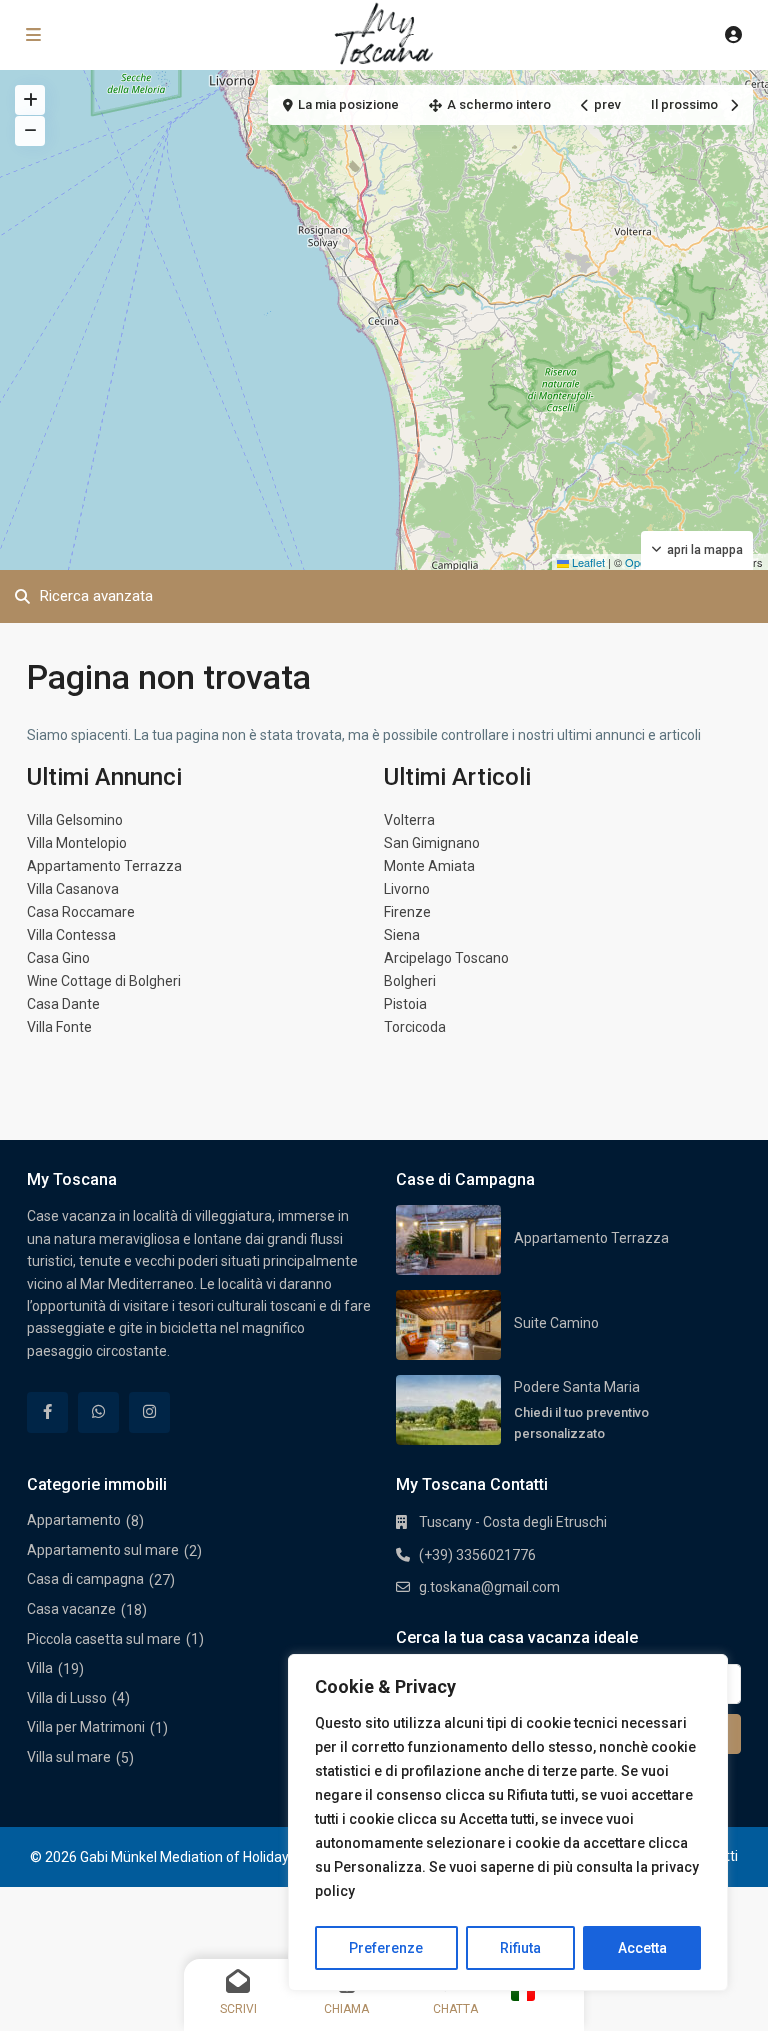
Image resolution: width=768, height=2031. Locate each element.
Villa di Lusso (67, 1698)
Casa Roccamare (81, 912)
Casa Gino (58, 958)
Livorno (407, 889)
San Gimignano (432, 843)
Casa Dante (63, 1004)
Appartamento (74, 1520)
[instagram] (149, 1412)
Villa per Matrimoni (86, 1727)
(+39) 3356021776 (477, 1555)
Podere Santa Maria (577, 1387)
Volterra (409, 820)
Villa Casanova (73, 889)
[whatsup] (98, 1412)
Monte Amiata (429, 866)
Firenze (407, 912)
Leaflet (587, 562)
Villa (40, 1668)
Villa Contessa (71, 935)
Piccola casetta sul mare (104, 1639)
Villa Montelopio (77, 843)
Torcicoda (415, 1027)
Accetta (642, 1948)
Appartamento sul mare (103, 1550)
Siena (402, 935)
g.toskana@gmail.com (489, 1587)
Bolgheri (410, 981)
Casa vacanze (71, 1609)
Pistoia (405, 1004)
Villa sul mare (69, 1757)
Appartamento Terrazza (104, 866)
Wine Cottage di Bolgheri (104, 981)
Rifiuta (520, 1948)
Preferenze (386, 1948)
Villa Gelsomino (75, 820)
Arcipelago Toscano (446, 958)
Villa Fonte (59, 1027)
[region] (508, 1822)
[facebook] (47, 1412)
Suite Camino (556, 1323)
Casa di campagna (85, 1579)
